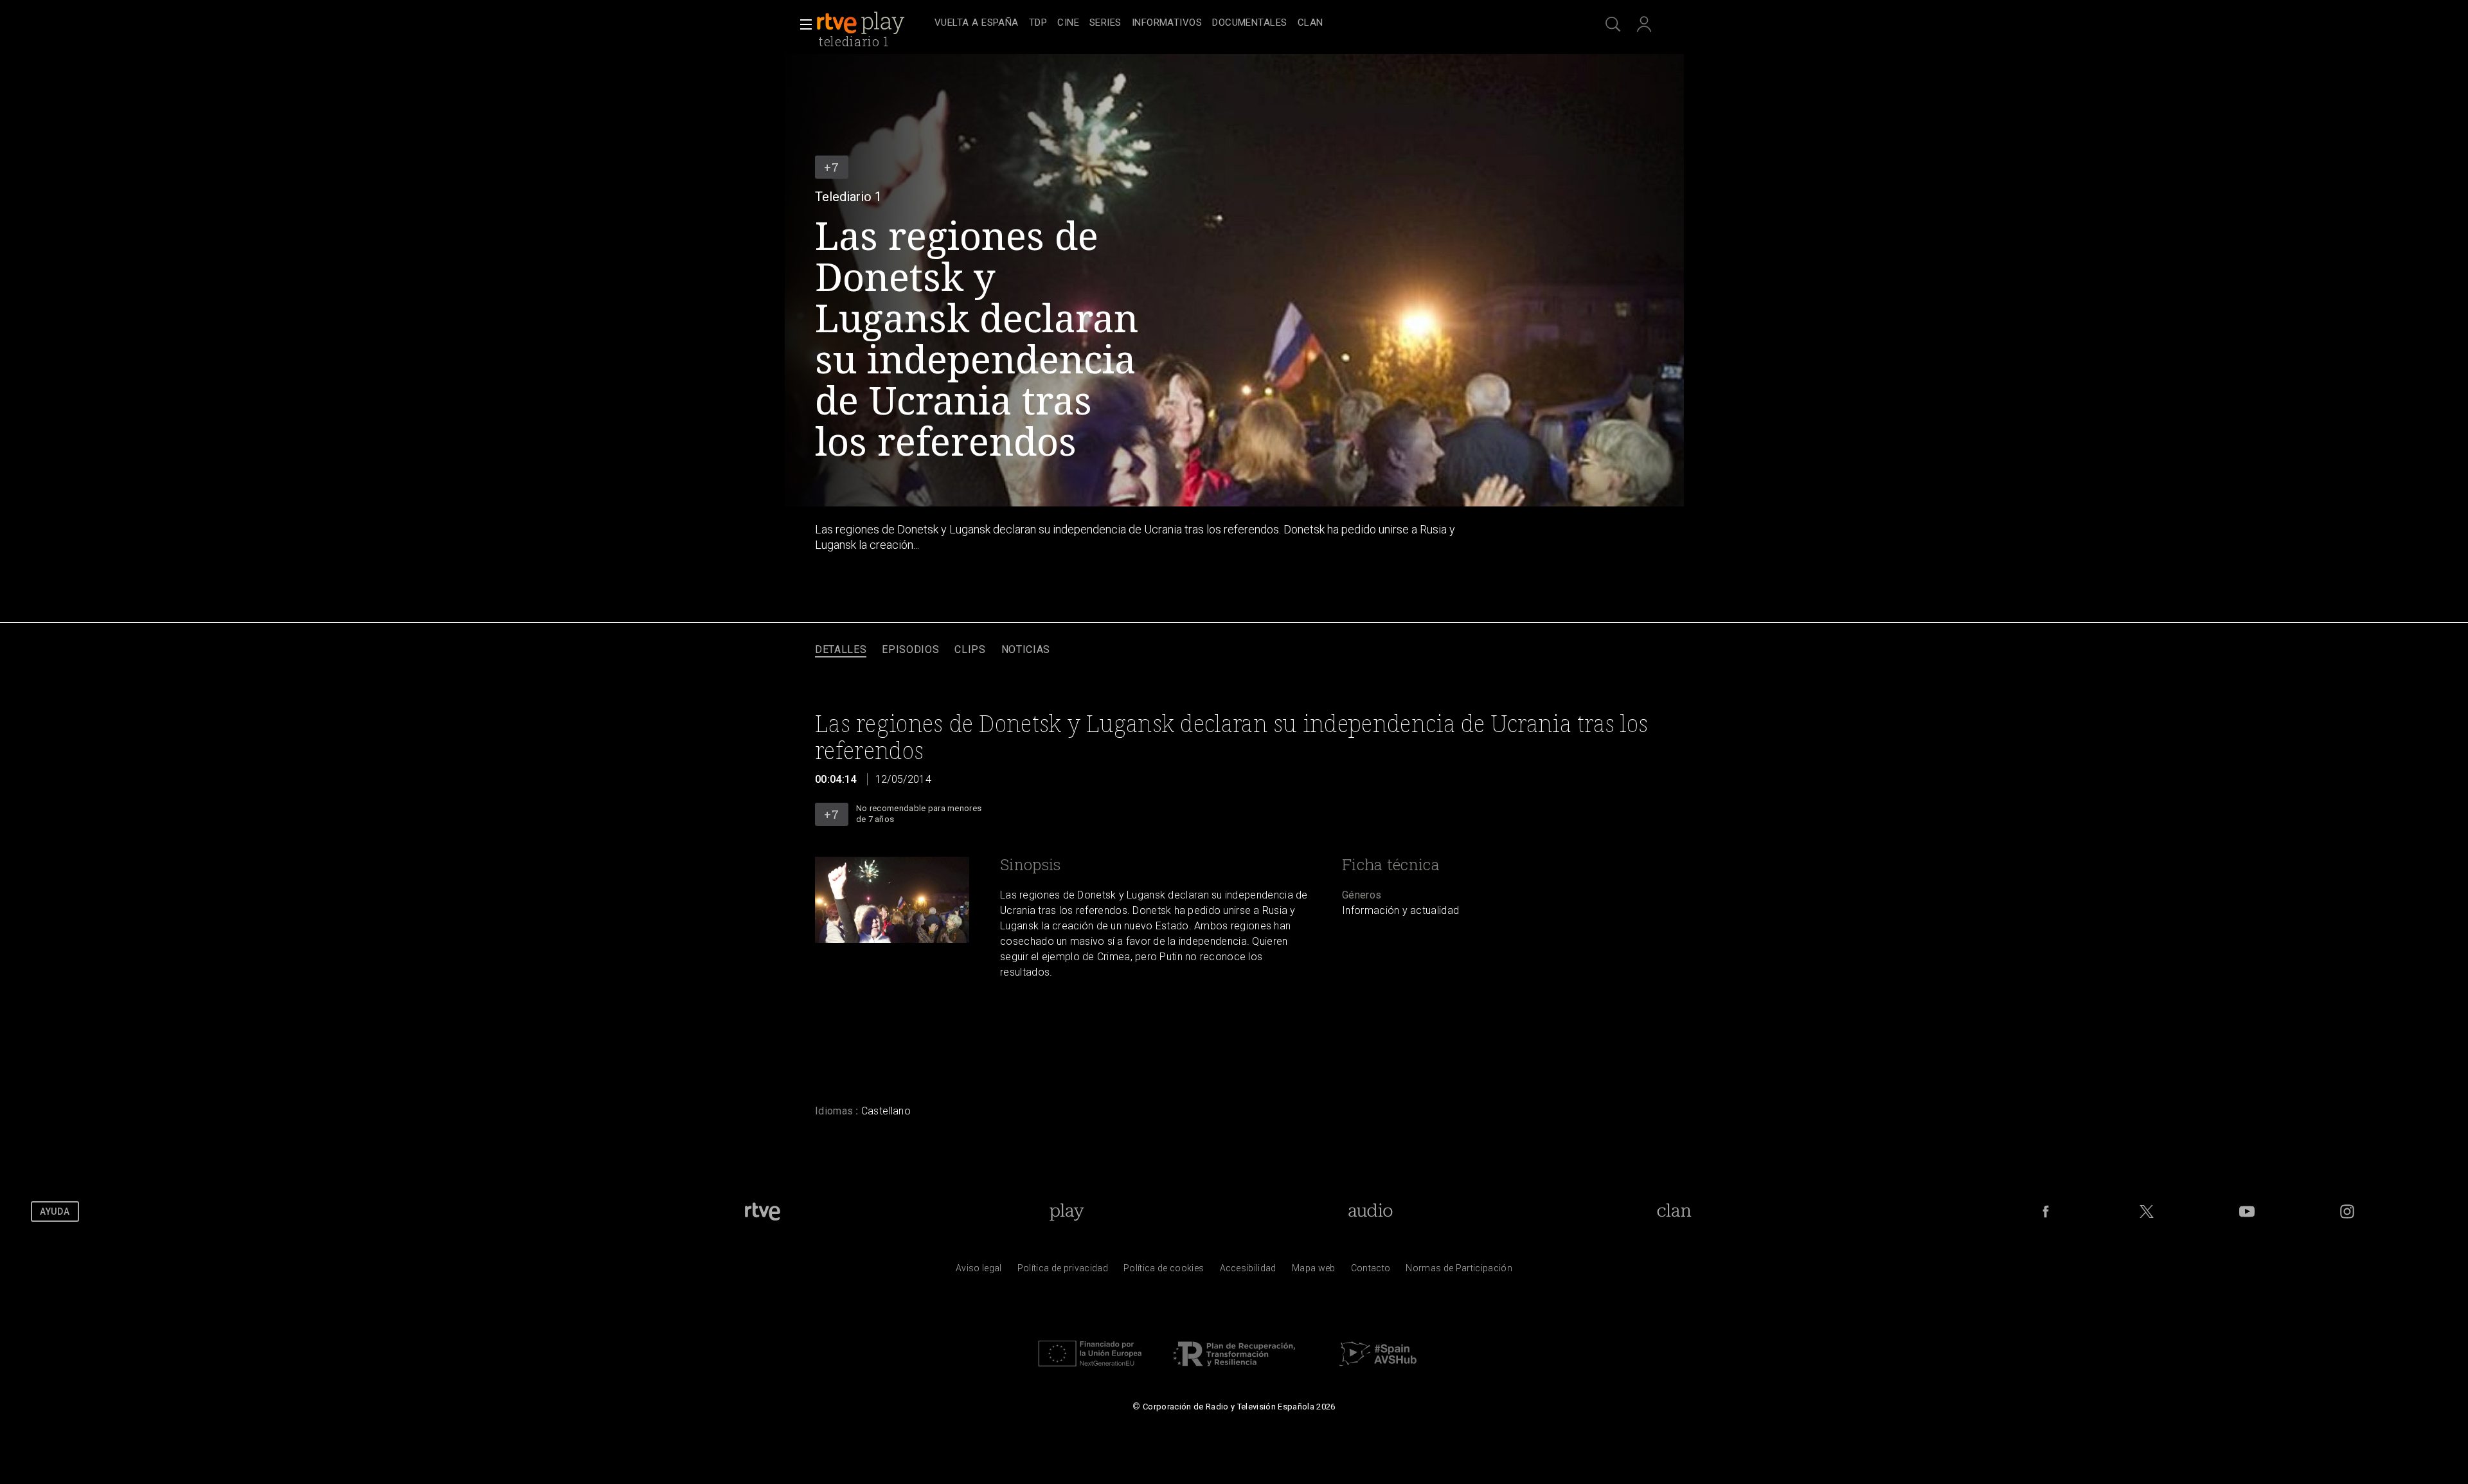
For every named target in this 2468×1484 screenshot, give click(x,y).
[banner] (873, 23)
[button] (802, 24)
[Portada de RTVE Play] (862, 23)
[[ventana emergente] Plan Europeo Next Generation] (1090, 1370)
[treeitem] (977, 23)
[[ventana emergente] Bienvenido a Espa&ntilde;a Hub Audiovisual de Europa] (1378, 1370)
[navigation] (1248, 23)
